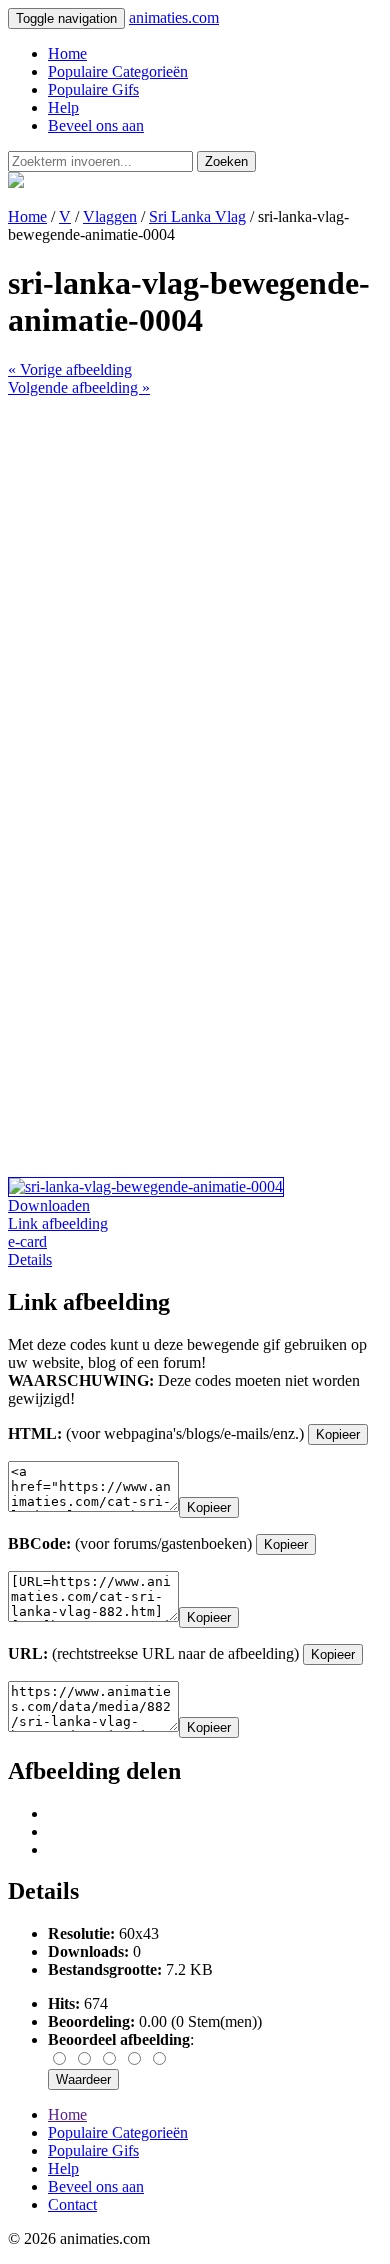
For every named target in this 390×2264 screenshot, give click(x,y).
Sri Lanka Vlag (197, 216)
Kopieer (338, 1434)
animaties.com (174, 17)
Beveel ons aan (96, 125)
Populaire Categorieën (118, 71)
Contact (72, 2204)
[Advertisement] (195, 592)
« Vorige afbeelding (70, 369)
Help (63, 107)
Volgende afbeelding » (79, 387)
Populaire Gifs (93, 89)
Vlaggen (110, 216)
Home (67, 53)
